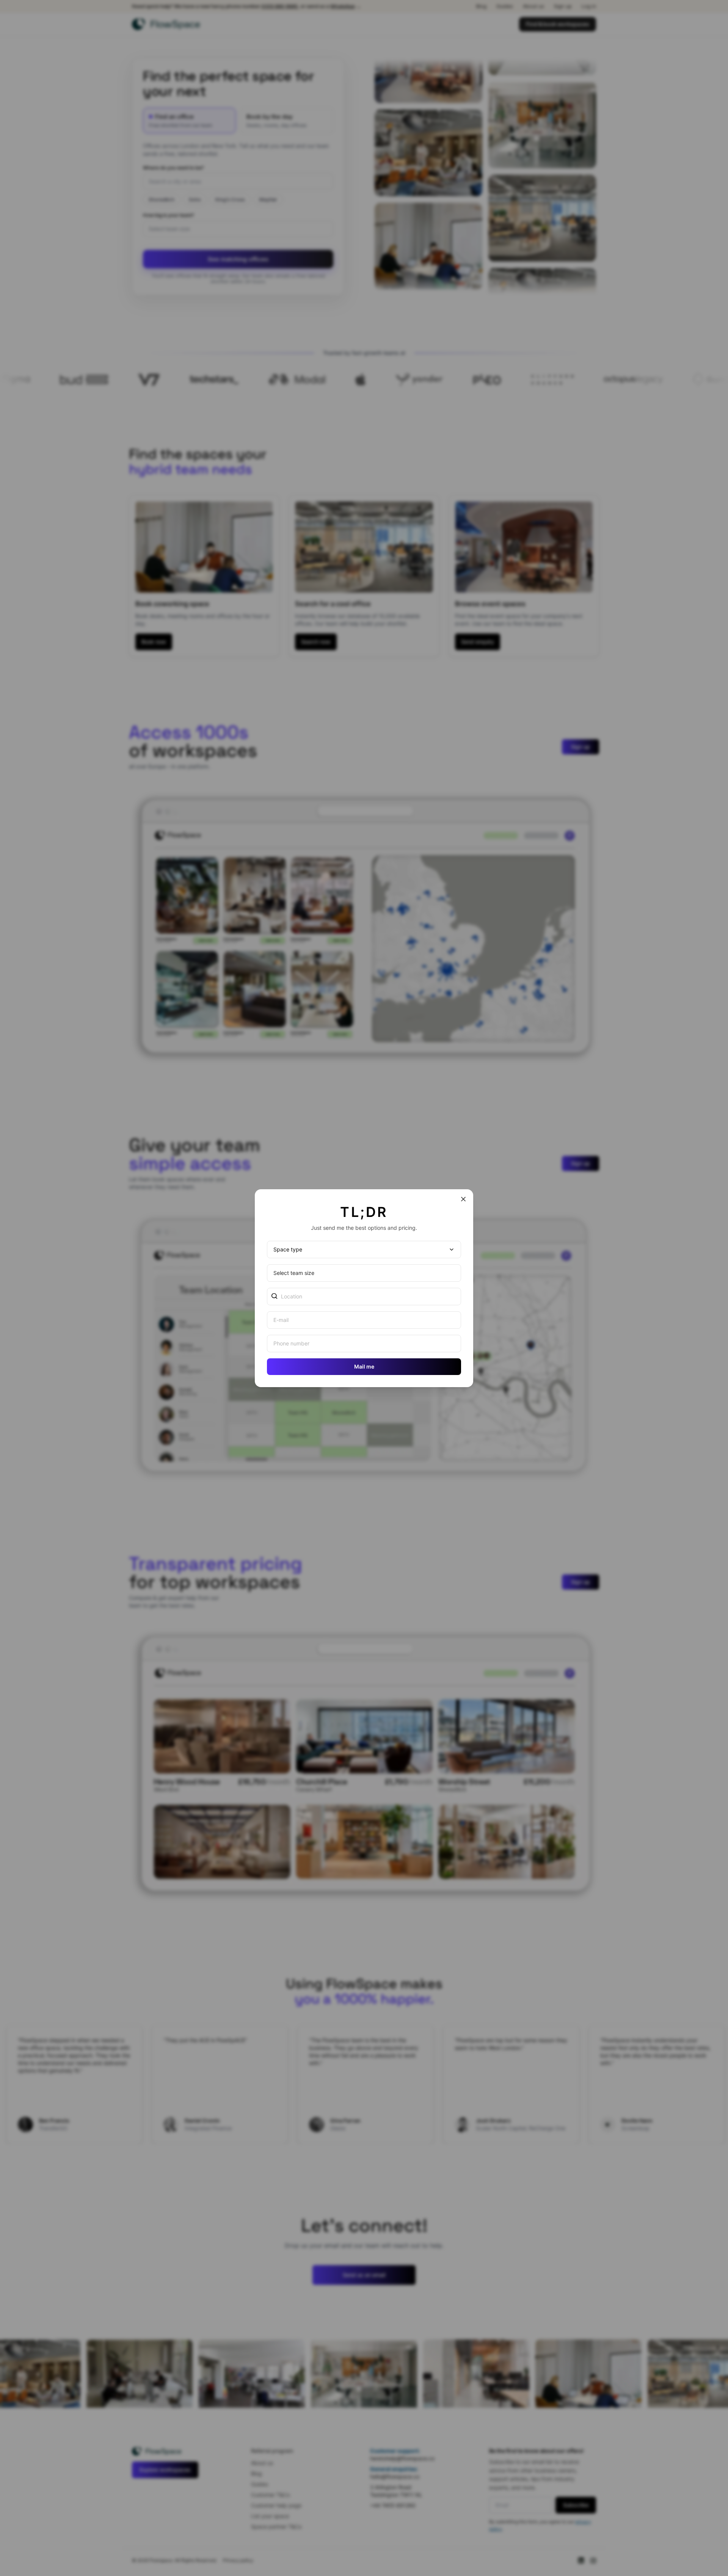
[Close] (463, 1199)
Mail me (364, 1366)
